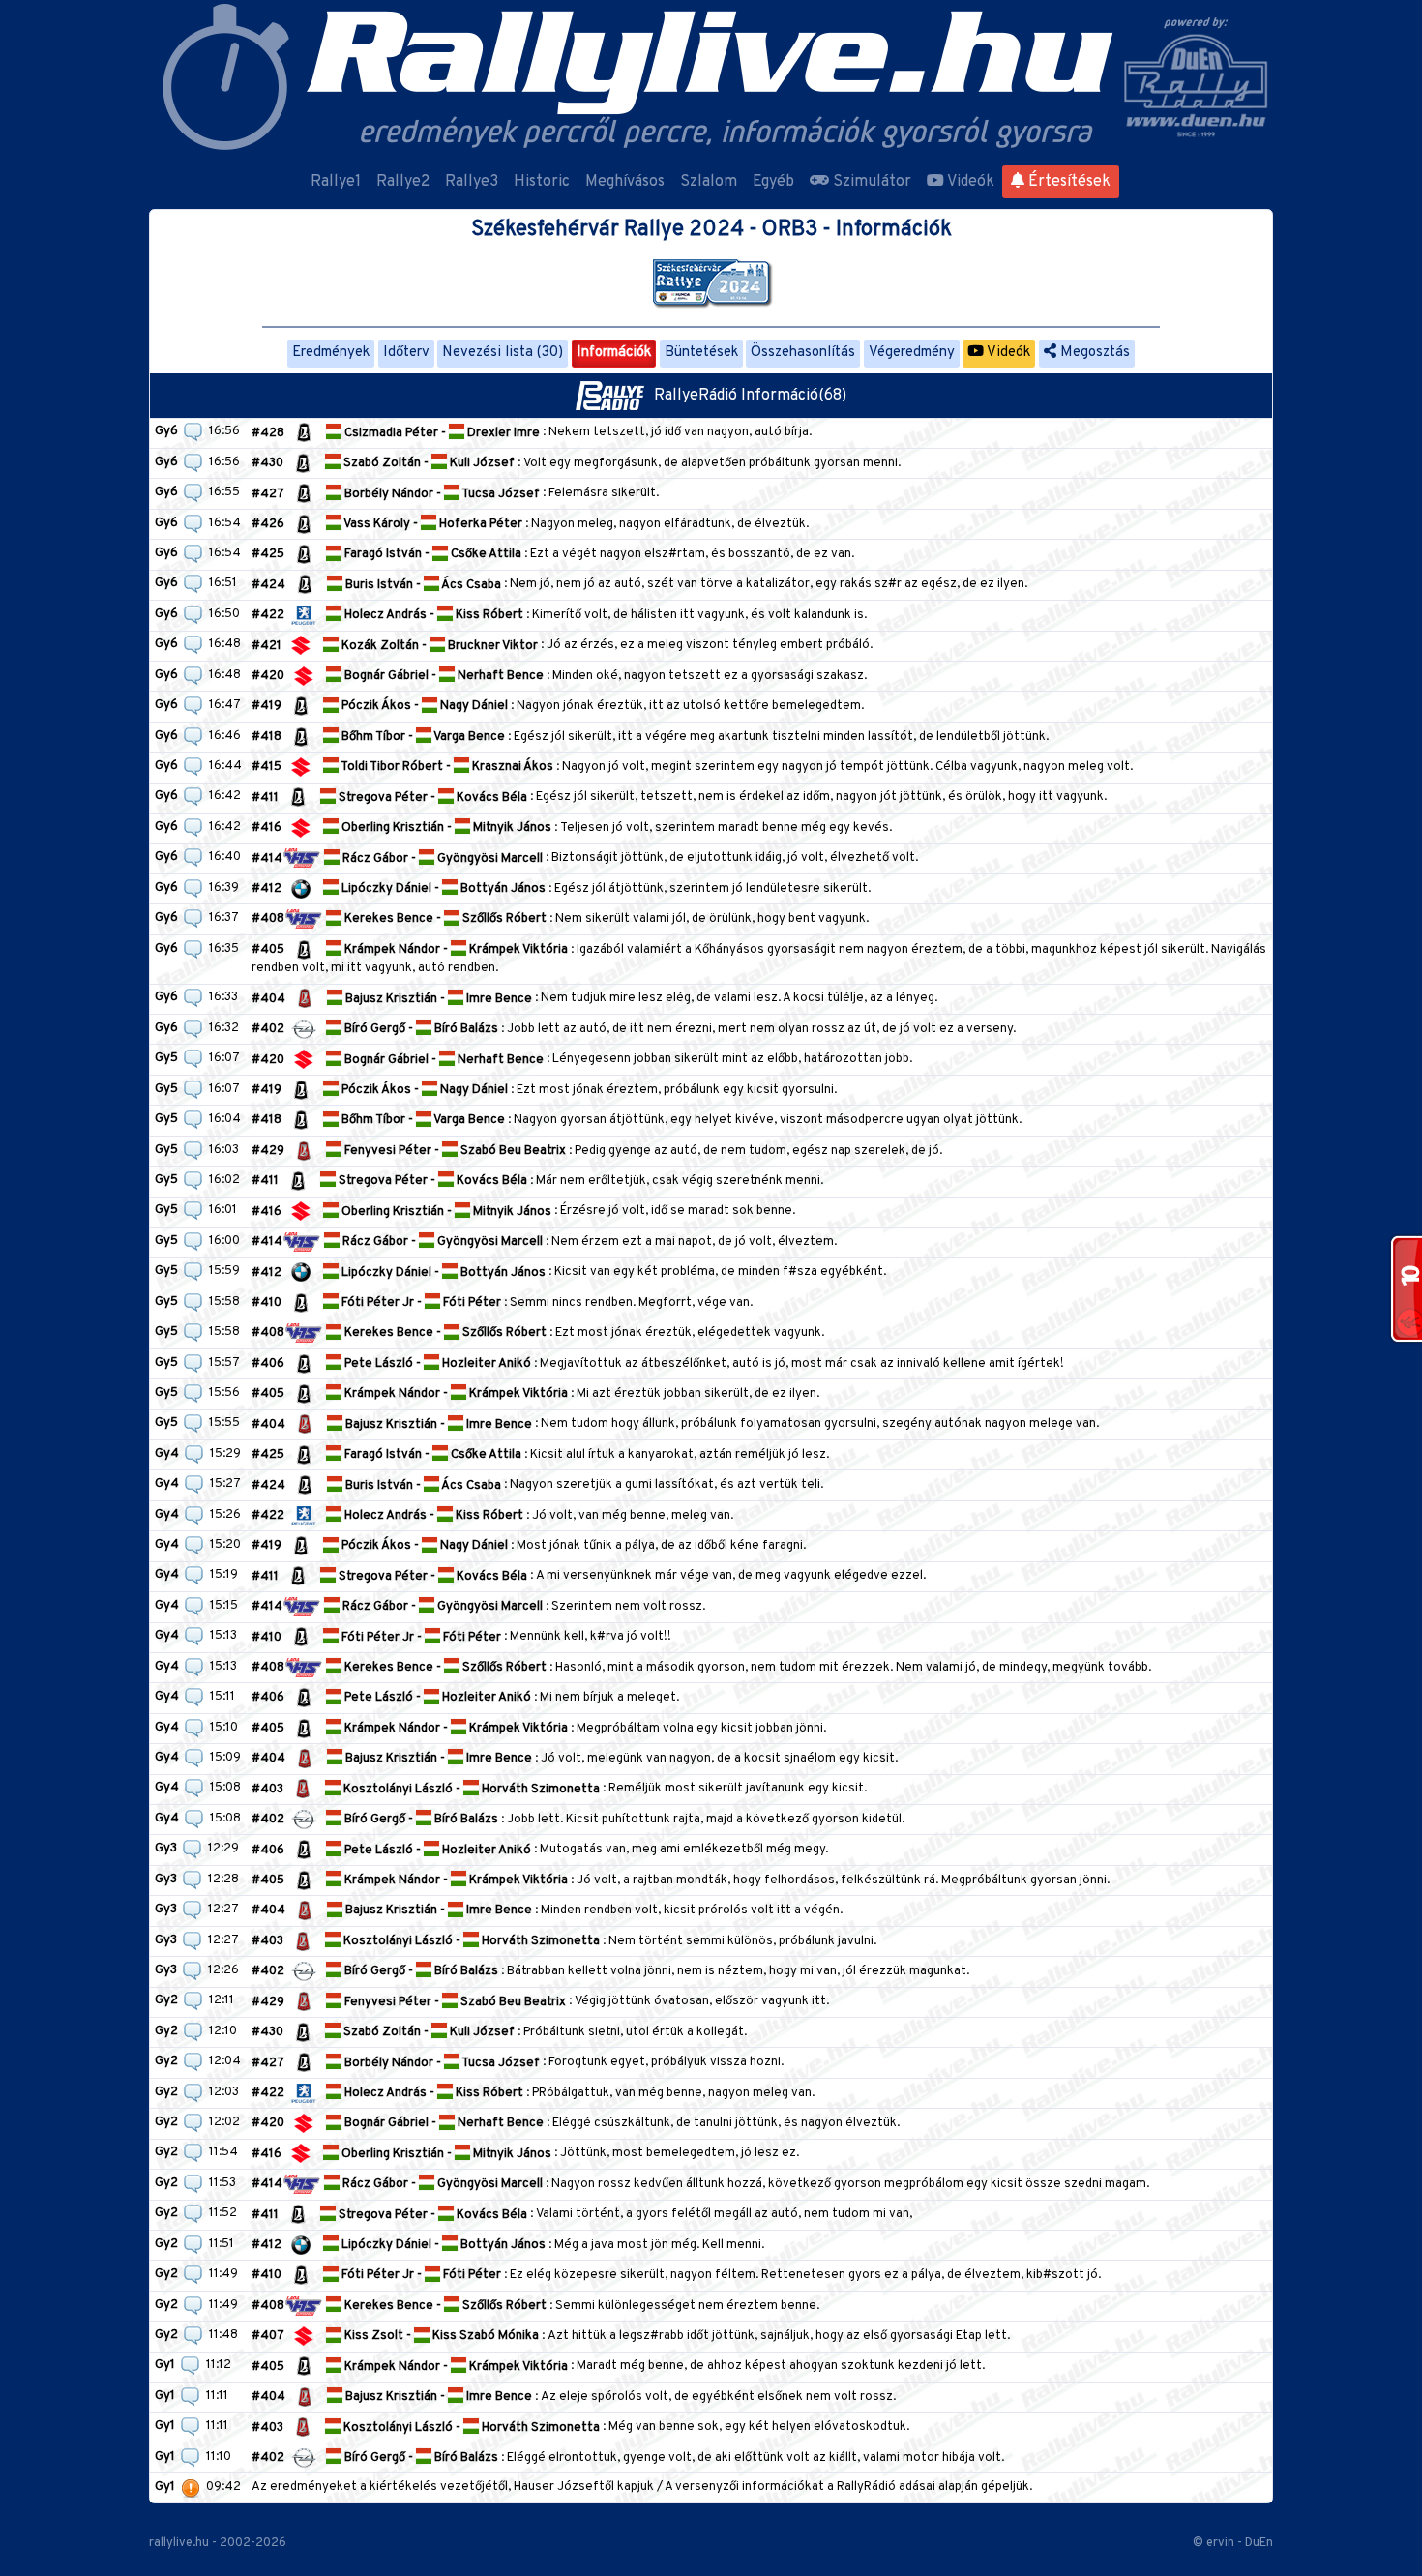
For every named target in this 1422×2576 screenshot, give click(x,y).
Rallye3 (472, 182)
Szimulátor (870, 182)
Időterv (406, 353)
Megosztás (1093, 353)
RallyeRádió (697, 396)
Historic (542, 182)
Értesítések (1067, 182)
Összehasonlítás (803, 353)
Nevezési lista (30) (503, 353)
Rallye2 (403, 182)
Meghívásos (625, 182)
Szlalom (709, 182)
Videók (969, 182)
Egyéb (773, 182)
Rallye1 (336, 182)
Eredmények (331, 353)
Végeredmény (912, 353)
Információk (614, 353)
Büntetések (701, 353)
